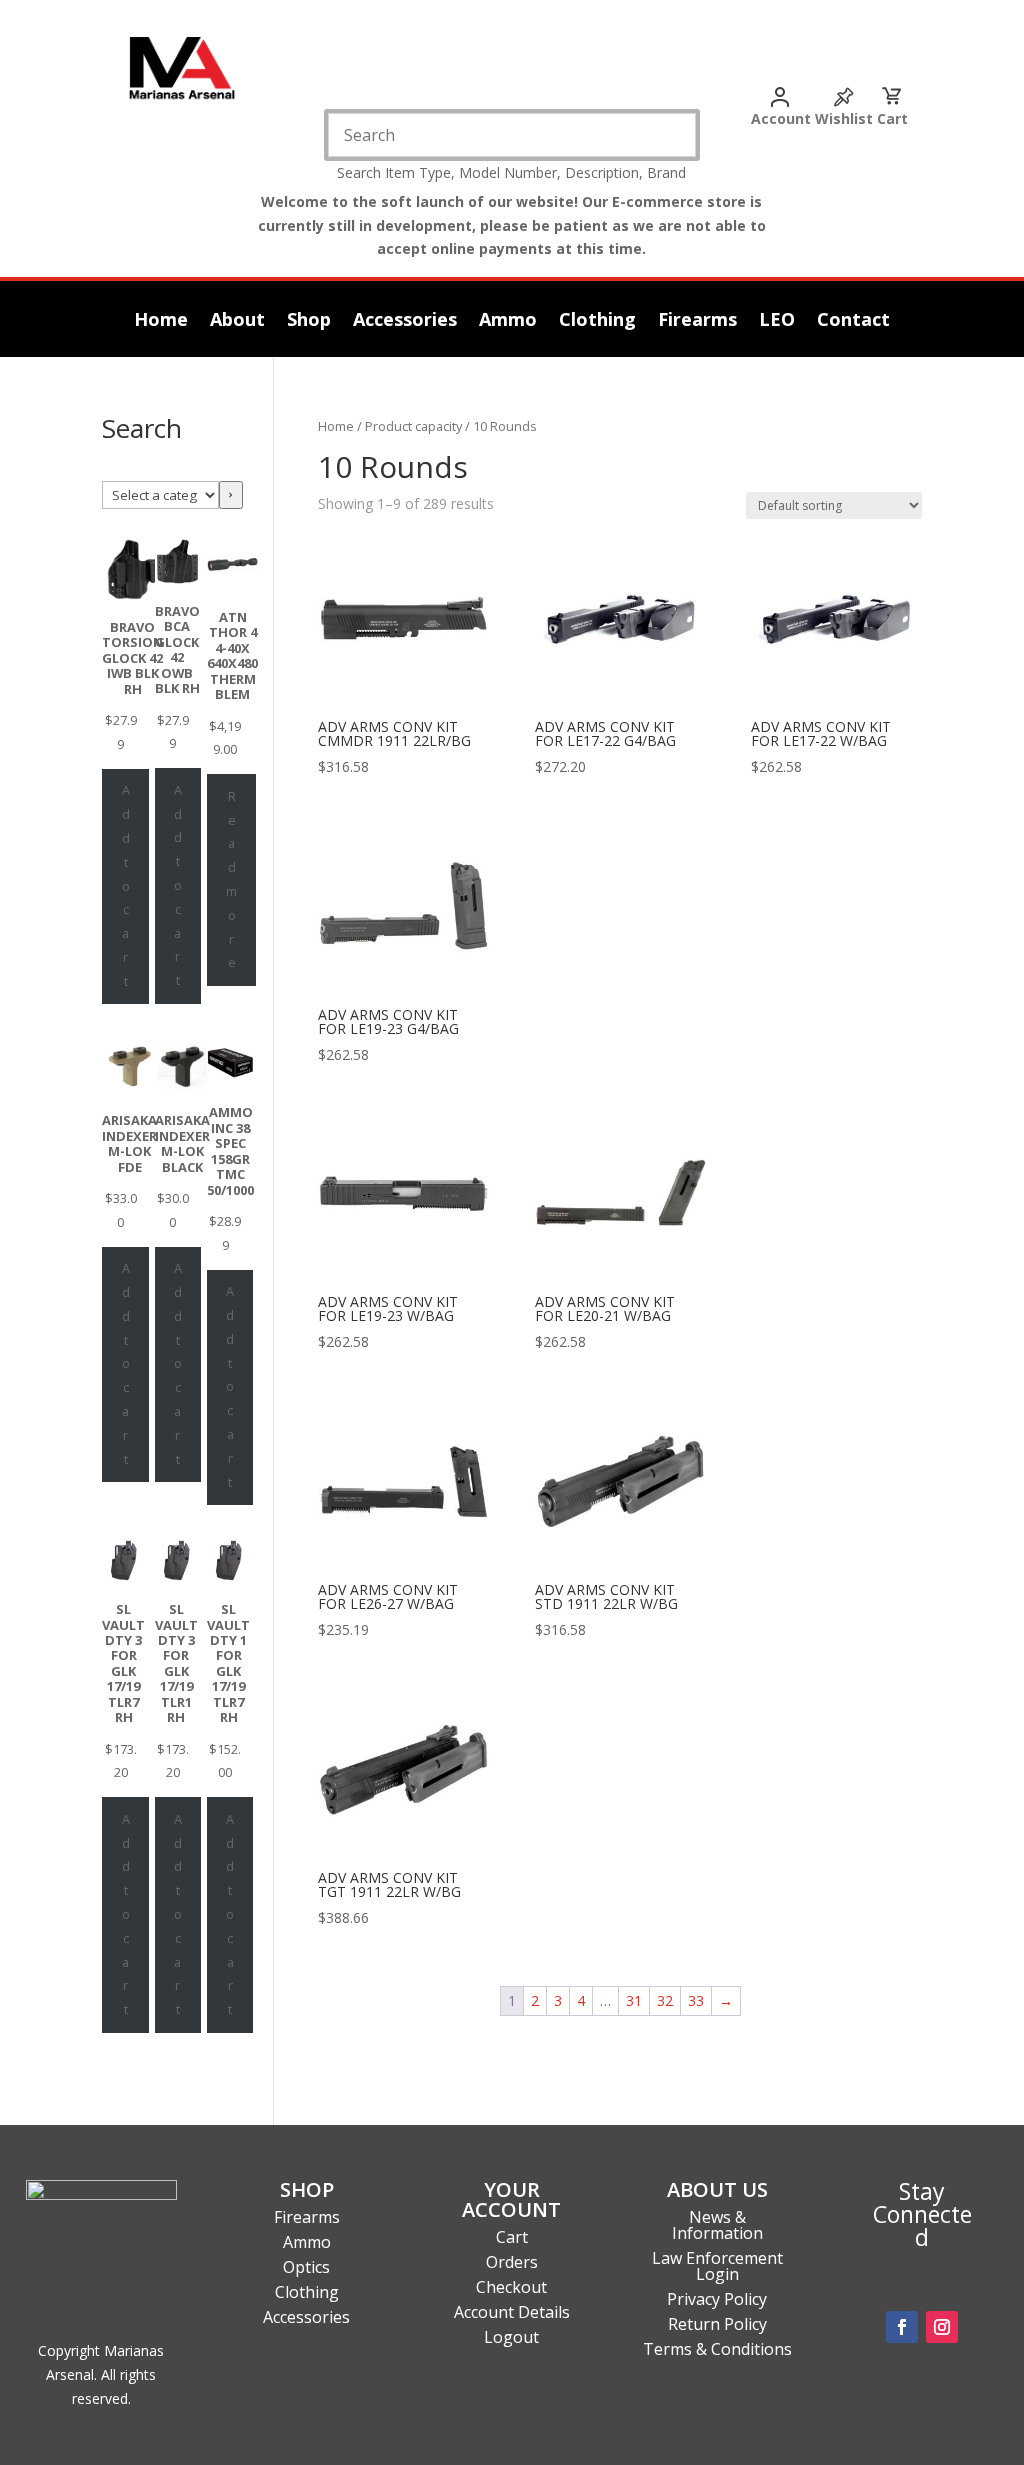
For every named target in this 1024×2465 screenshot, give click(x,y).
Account (781, 118)
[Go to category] (231, 495)
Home (161, 321)
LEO (777, 321)
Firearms (697, 321)
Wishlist (844, 118)
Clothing (597, 321)
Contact (853, 321)
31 (634, 2000)
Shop (309, 321)
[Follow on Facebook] (902, 2327)
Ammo (508, 321)
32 (665, 2000)
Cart (892, 118)
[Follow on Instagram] (942, 2327)
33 (696, 2000)
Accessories (405, 321)
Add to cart (126, 885)
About (237, 321)
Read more (231, 879)
